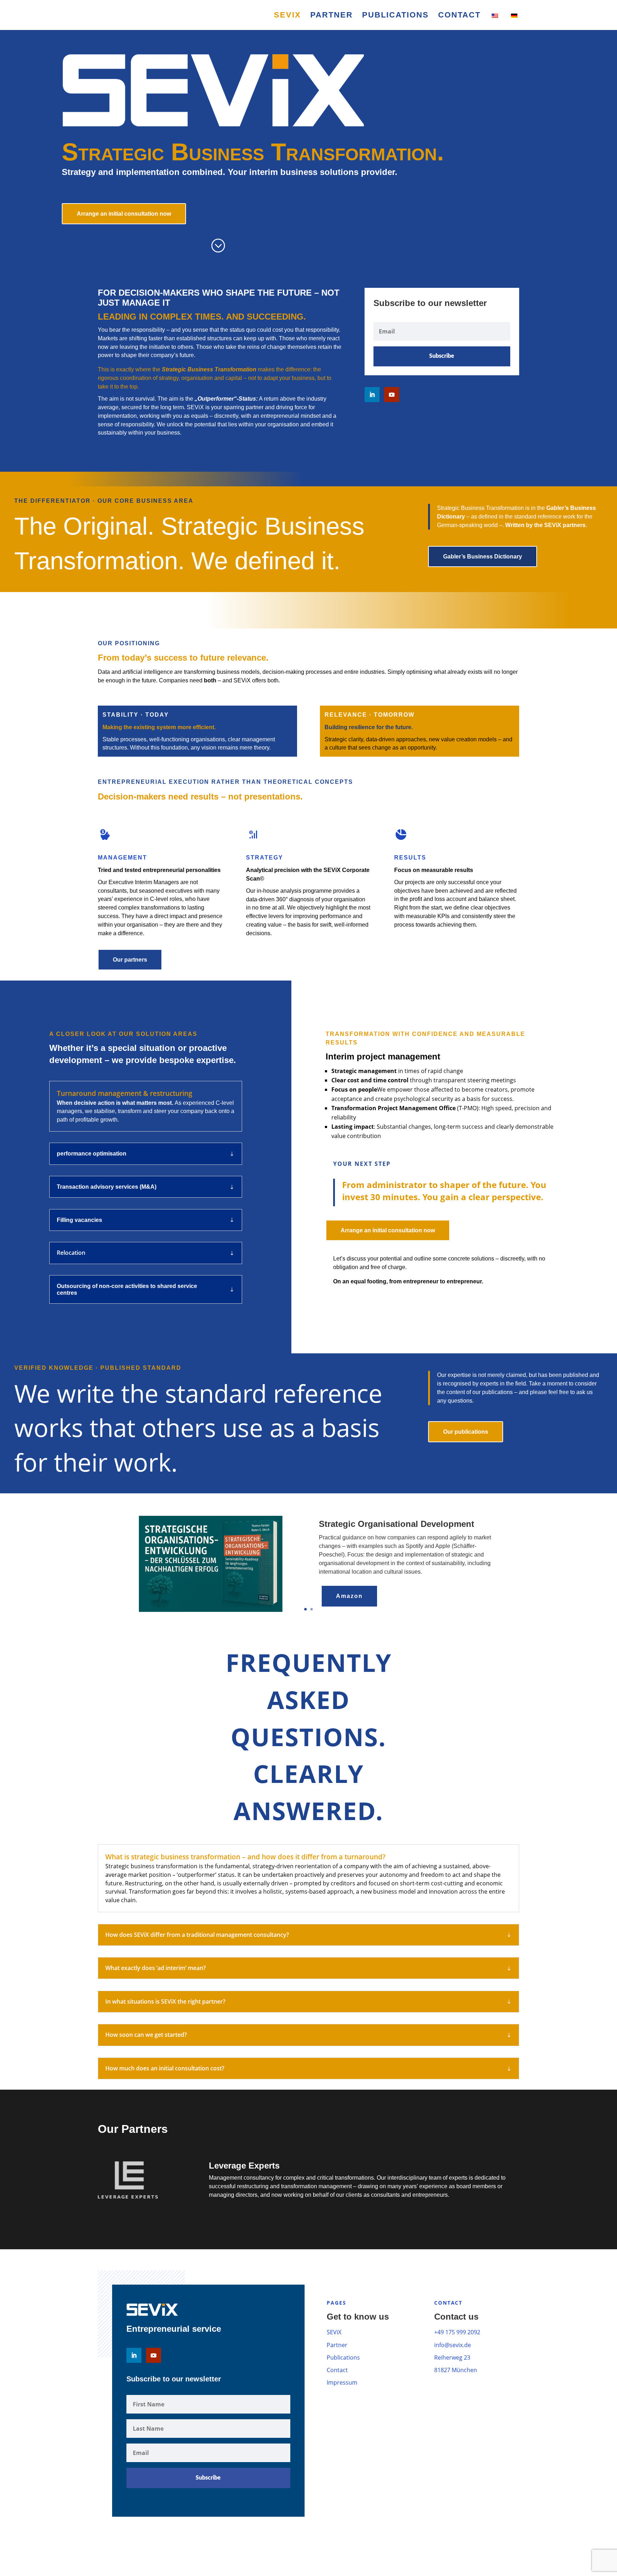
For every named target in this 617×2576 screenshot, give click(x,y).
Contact (459, 16)
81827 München (456, 2370)
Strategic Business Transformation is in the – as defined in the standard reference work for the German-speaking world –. (516, 517)
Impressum (342, 2382)
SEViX (287, 16)
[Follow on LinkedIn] (372, 395)
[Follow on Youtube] (392, 395)
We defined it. (266, 561)
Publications (395, 16)
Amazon (349, 1596)
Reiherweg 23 (452, 2357)
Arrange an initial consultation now (124, 214)
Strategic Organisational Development (397, 1524)
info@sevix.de (453, 2345)
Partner (332, 16)
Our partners (130, 960)
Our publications (466, 1432)
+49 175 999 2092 (457, 2332)
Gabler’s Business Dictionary (483, 557)
